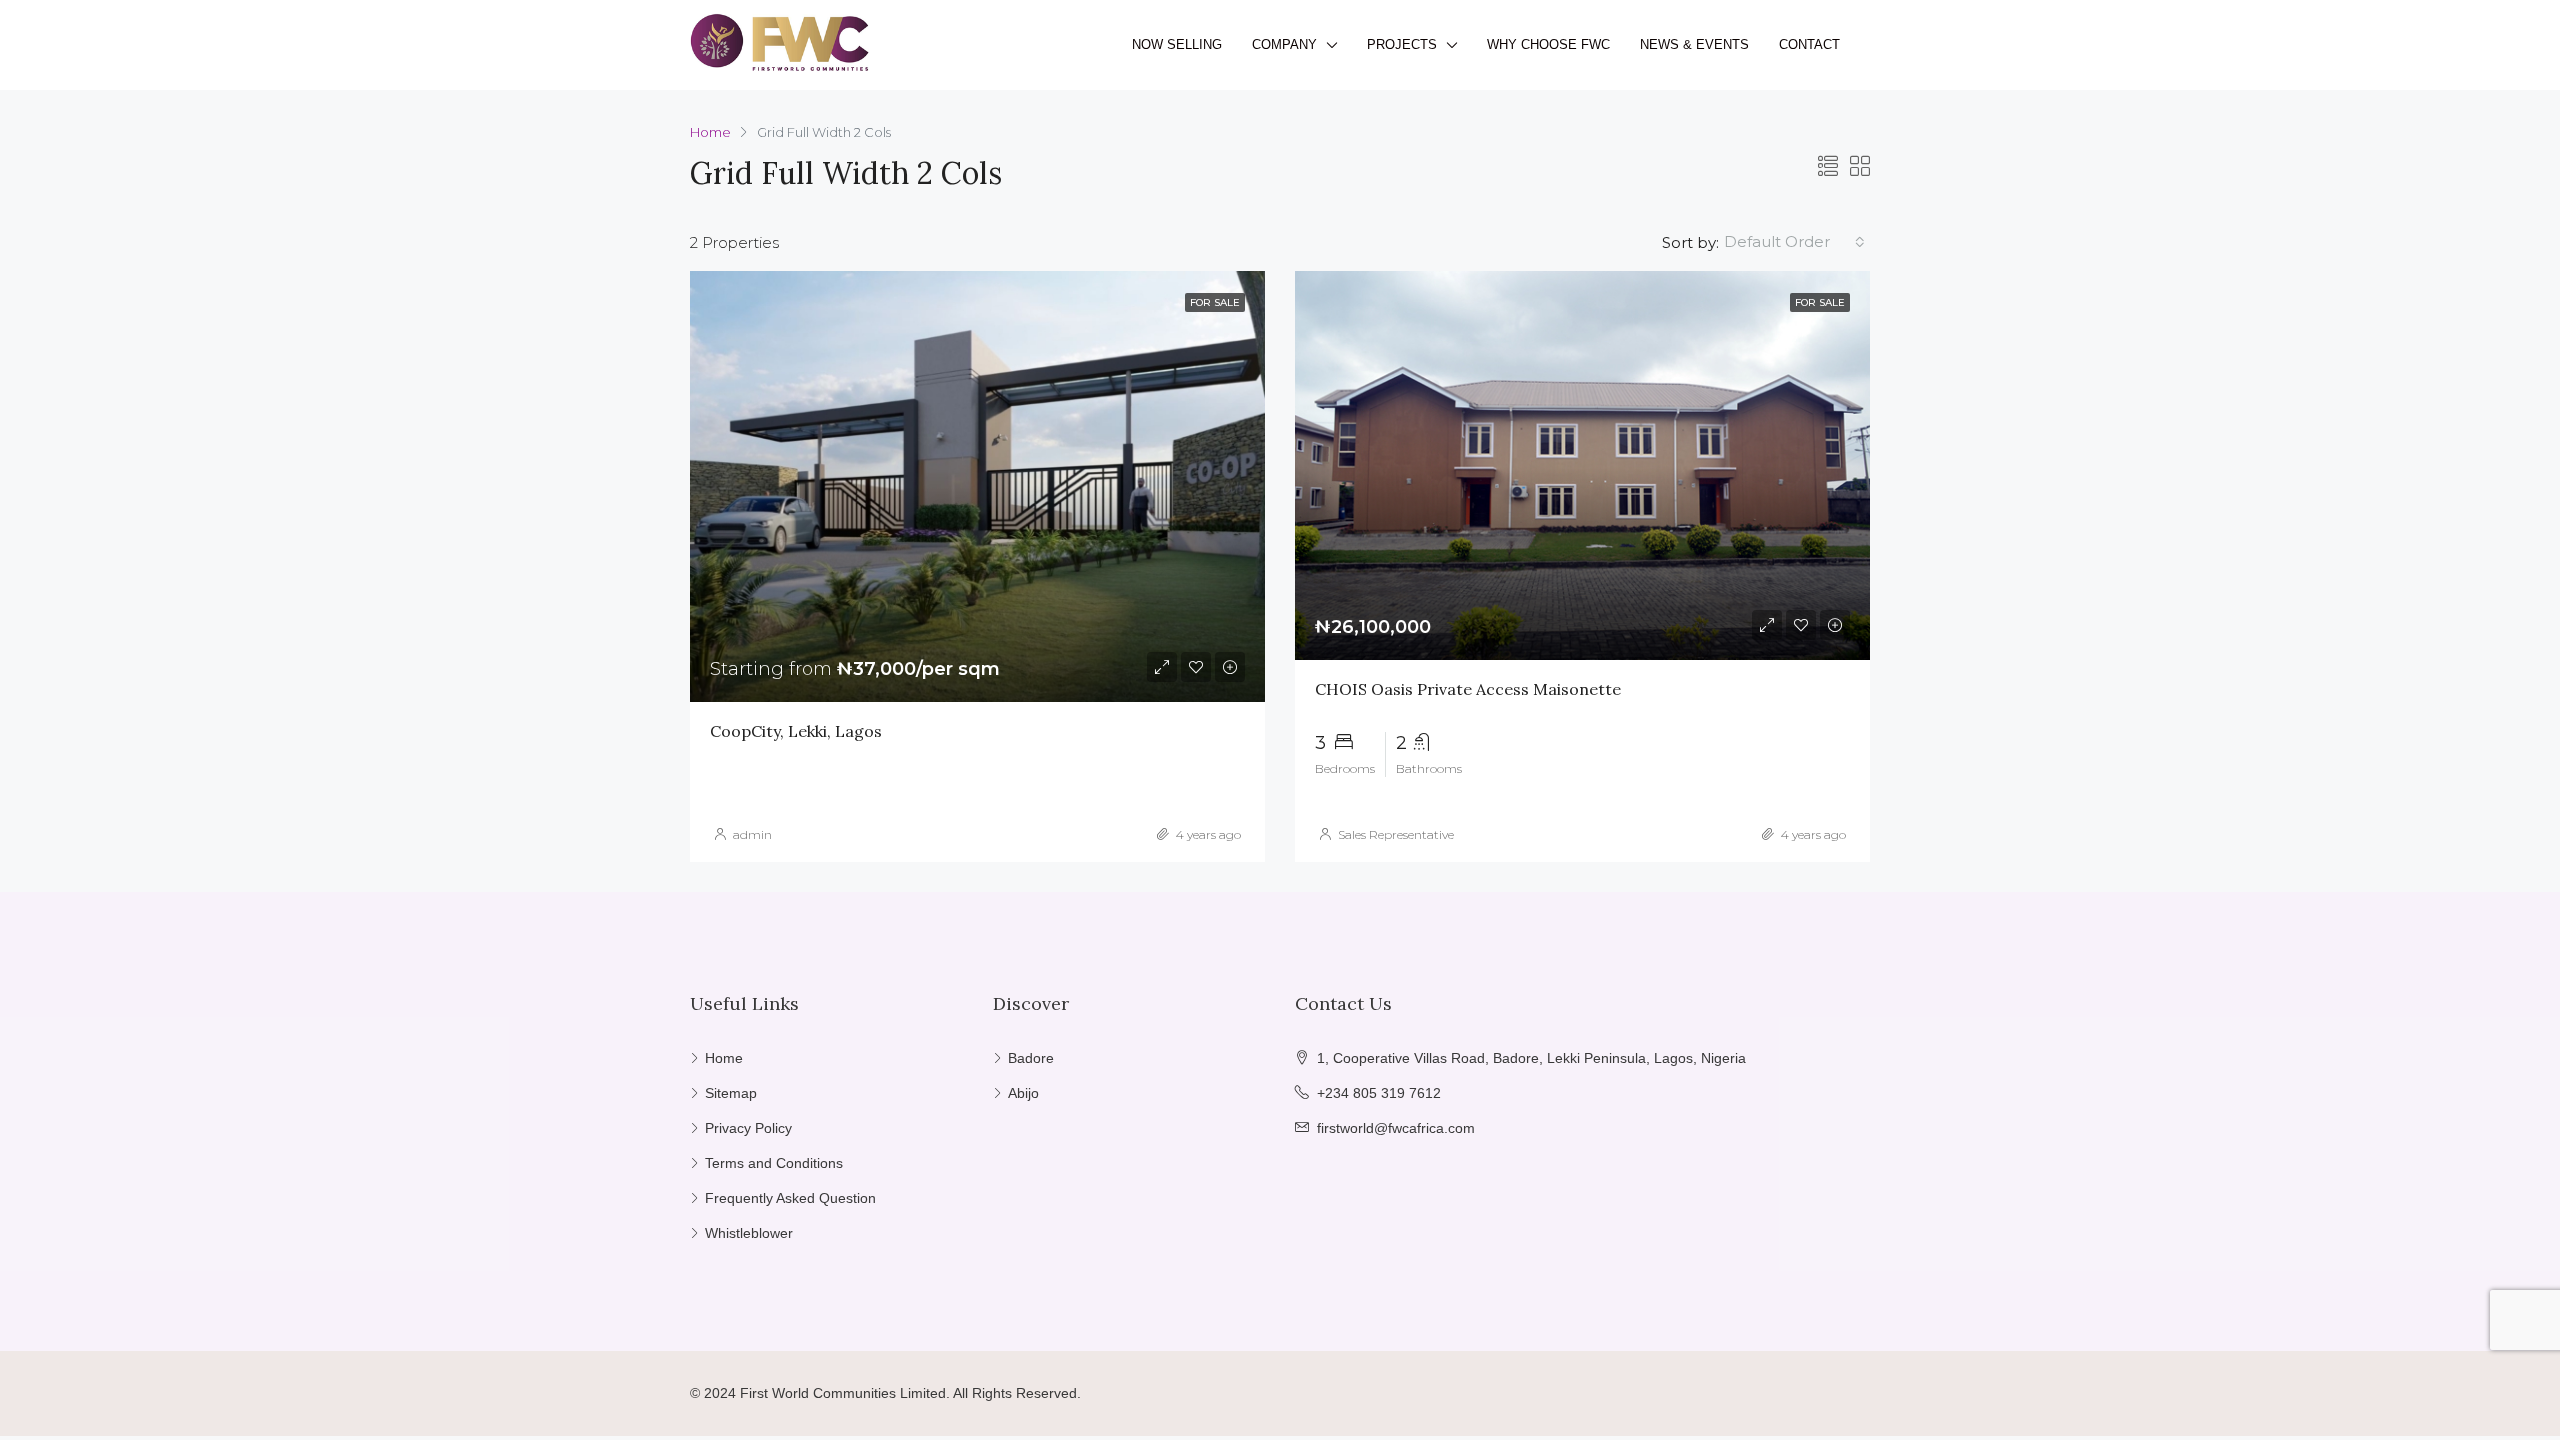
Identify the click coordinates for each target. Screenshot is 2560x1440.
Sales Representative (1396, 834)
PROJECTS (1402, 44)
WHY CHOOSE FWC (1548, 44)
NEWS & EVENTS (1694, 44)
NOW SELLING (1177, 44)
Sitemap (731, 1093)
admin (752, 834)
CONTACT (1809, 44)
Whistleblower (749, 1233)
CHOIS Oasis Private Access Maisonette (1468, 689)
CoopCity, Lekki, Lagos (796, 731)
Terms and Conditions (774, 1163)
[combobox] (1794, 242)
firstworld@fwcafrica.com (1396, 1128)
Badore (1031, 1058)
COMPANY (1284, 44)
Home (724, 1058)
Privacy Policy (748, 1128)
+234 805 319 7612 (1379, 1093)
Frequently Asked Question (790, 1198)
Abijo (1023, 1093)
